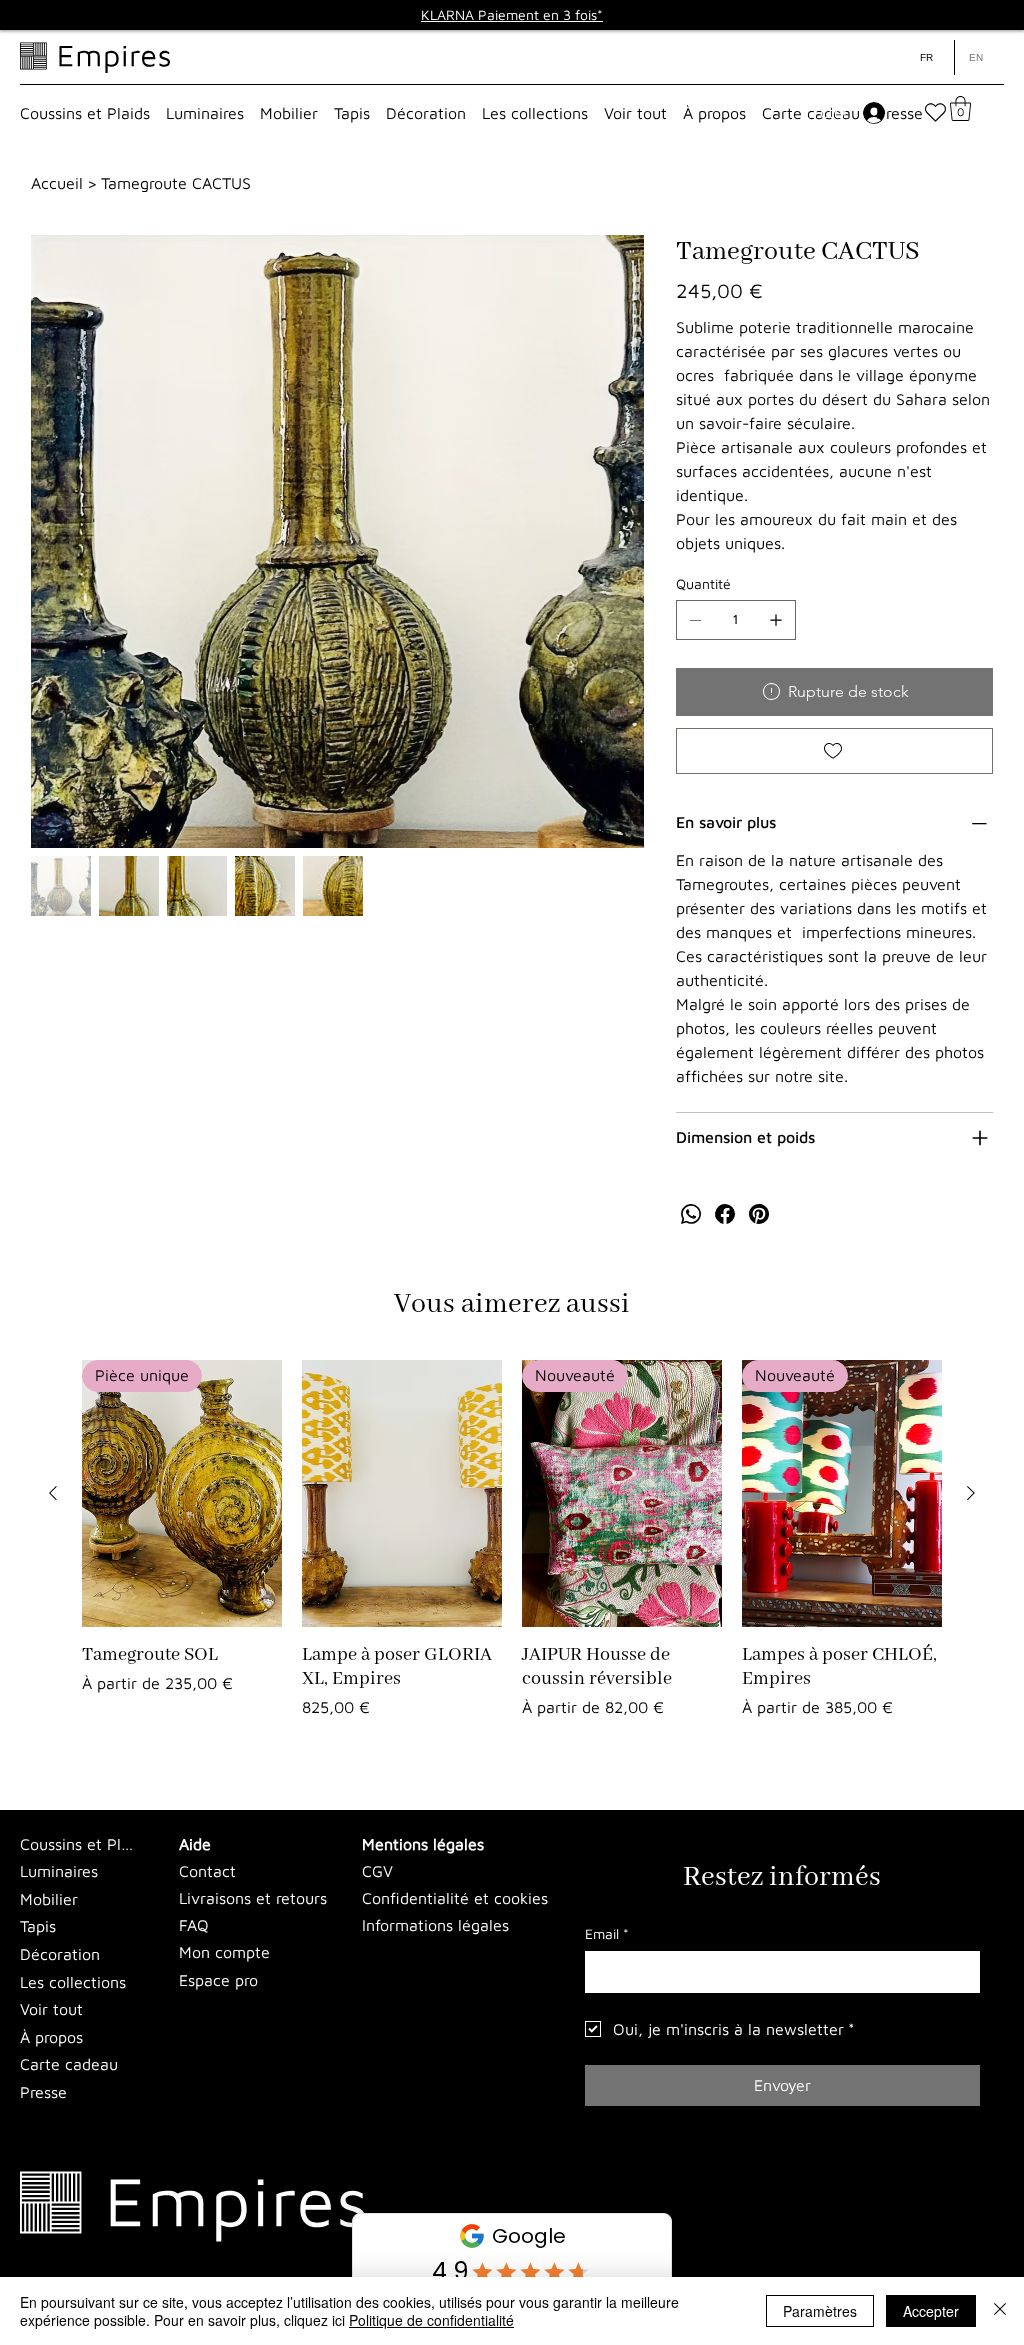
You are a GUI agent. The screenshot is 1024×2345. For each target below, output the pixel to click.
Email (607, 1933)
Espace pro (218, 1980)
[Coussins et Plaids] (164, 1845)
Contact (207, 1871)
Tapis (38, 1926)
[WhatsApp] (691, 1214)
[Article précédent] (53, 1493)
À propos (51, 2037)
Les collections (73, 1982)
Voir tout (51, 2009)
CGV (377, 1871)
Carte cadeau (69, 2064)
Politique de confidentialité (431, 2320)
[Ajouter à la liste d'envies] (835, 751)
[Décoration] (164, 1955)
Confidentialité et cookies (455, 1898)
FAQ (194, 1925)
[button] (85, 113)
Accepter (931, 2311)
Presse (43, 2092)
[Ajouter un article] (776, 620)
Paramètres (820, 2311)
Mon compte (224, 1952)
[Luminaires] (164, 1872)
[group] (512, 1551)
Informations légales (435, 1925)
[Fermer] (1000, 2311)
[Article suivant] (971, 1493)
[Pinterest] (759, 1214)
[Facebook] (725, 1214)
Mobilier (49, 1899)
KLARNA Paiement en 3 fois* (512, 14)
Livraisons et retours (253, 1898)
